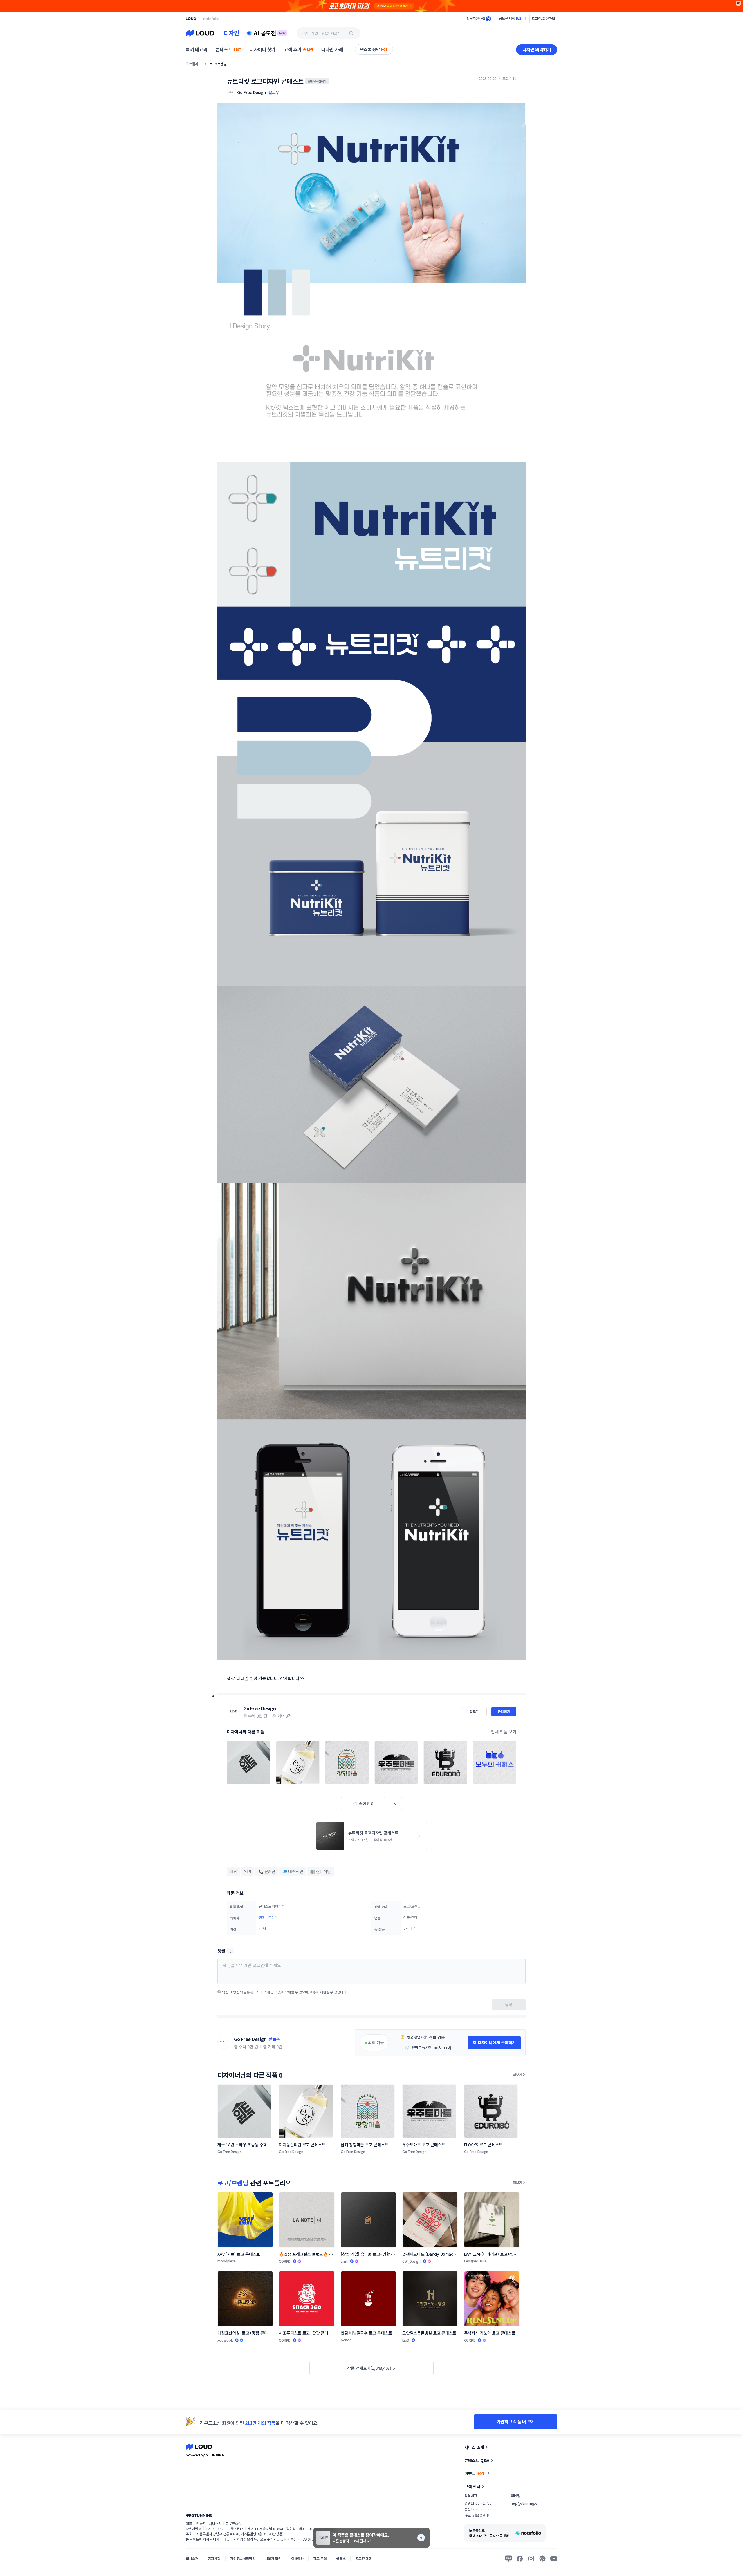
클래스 (341, 2558)
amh (344, 2261)
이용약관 (297, 2558)
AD (739, 3)
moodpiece (227, 2261)
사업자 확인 (273, 2558)
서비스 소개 (474, 2447)
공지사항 (214, 2558)
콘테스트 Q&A (477, 2460)
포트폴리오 (194, 64)
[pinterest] (542, 2559)
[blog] (508, 2559)
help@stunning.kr (524, 2503)
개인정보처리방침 (243, 2558)
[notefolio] (211, 19)
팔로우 (274, 92)
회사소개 (192, 2558)
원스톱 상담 (374, 49)
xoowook (225, 2340)
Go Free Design (259, 1708)
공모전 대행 (364, 2558)
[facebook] (520, 2559)
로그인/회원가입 (543, 18)
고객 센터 (472, 2486)
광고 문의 (320, 2558)
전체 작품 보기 (504, 1732)
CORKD (285, 2261)
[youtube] (554, 2559)
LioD (406, 2340)
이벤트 (475, 2473)
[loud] (191, 19)
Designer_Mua (475, 2261)
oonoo (346, 2340)
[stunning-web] (199, 2515)
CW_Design (411, 2261)
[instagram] (531, 2559)
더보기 (517, 2075)
